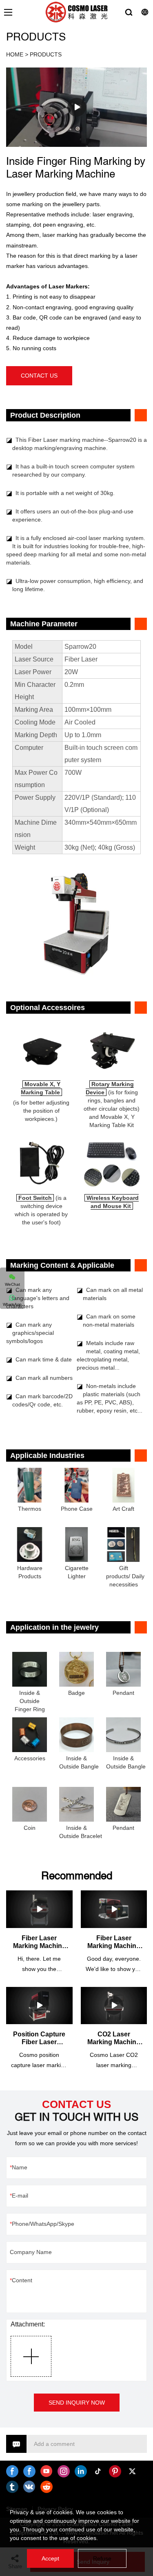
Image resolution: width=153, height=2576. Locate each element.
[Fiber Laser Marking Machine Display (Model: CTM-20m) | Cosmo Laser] (114, 1909)
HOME (15, 54)
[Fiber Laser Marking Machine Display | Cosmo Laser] (39, 1909)
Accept (50, 2558)
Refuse (102, 2558)
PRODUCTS (46, 54)
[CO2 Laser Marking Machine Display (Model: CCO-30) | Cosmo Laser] (114, 2006)
